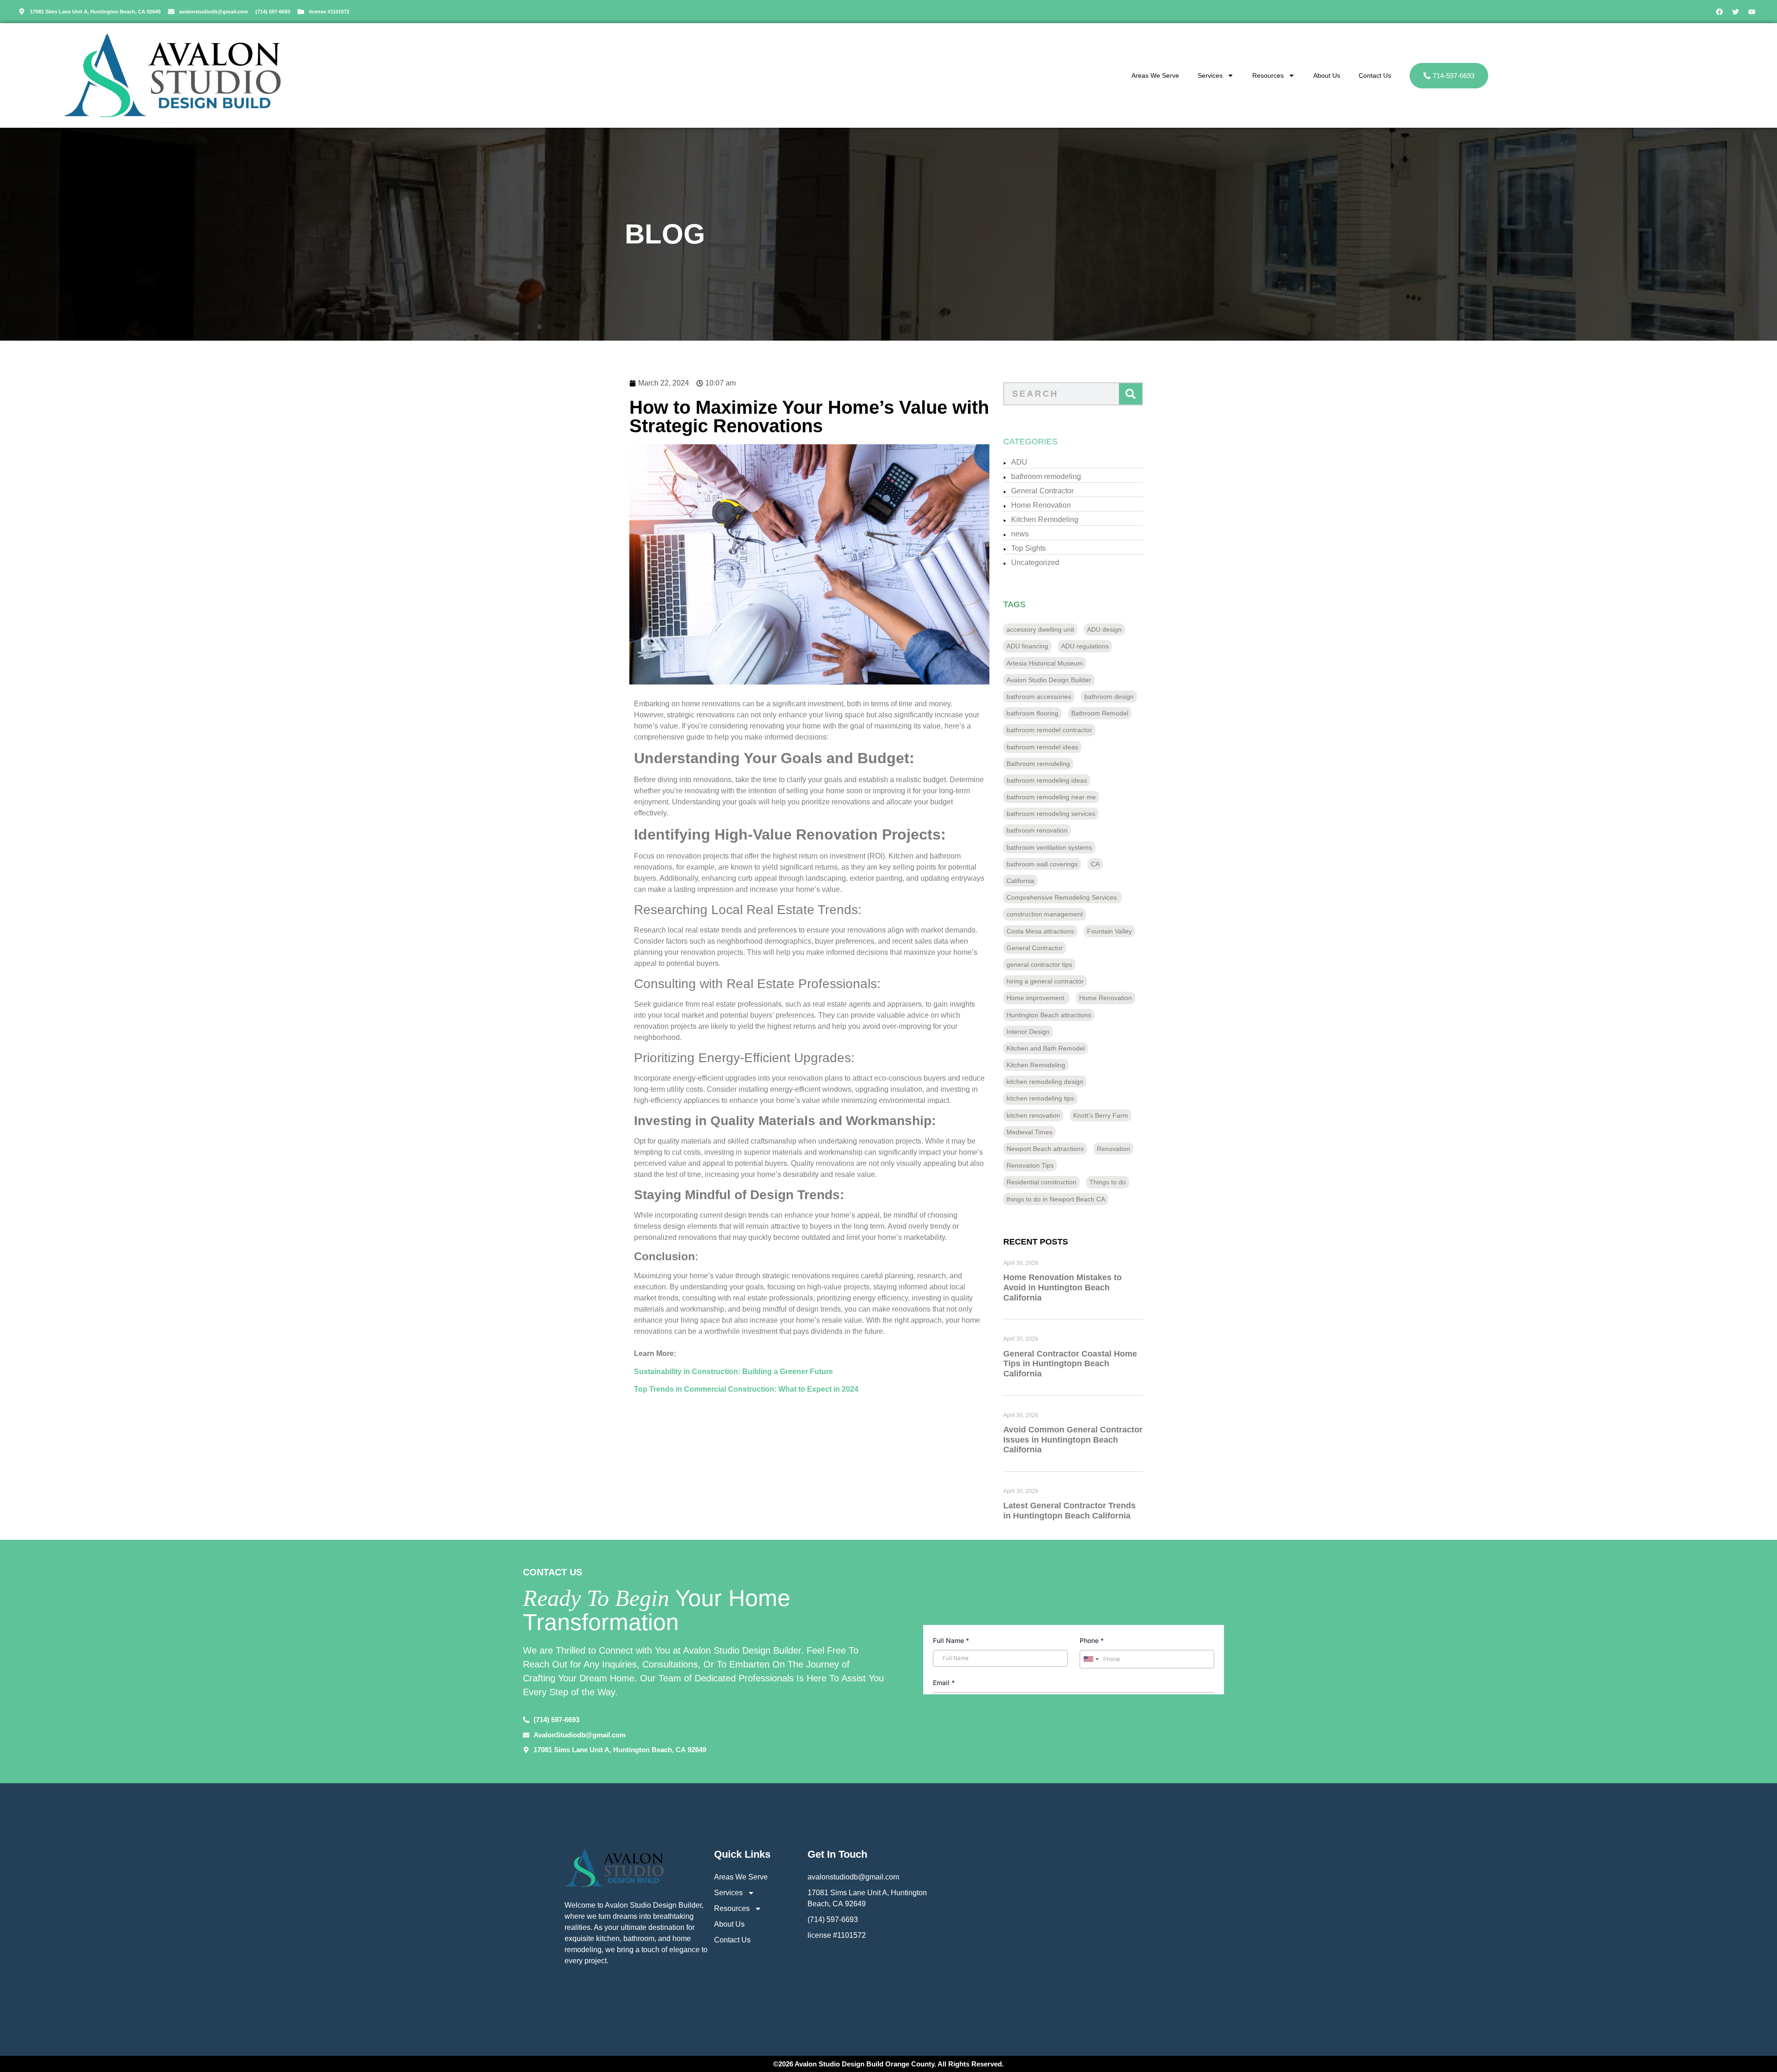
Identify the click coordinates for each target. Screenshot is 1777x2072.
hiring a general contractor (1045, 981)
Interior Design (1028, 1032)
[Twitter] (1735, 12)
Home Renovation (1041, 505)
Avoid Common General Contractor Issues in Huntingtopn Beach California (1073, 1440)
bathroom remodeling (1046, 476)
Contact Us (1375, 75)
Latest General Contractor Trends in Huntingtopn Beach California (1069, 1511)
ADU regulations (1085, 646)
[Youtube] (1752, 12)
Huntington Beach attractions (1049, 1015)
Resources (1268, 75)
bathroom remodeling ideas (1047, 780)
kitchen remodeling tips (1040, 1098)
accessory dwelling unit (1040, 629)
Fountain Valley (1109, 931)
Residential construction (1041, 1182)
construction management (1045, 914)
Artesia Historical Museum (1045, 663)
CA (1095, 864)
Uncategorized (1035, 563)
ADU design (1104, 629)
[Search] (1131, 394)
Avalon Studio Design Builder (1049, 680)
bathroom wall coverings (1042, 864)
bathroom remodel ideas (1042, 747)
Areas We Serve (1155, 75)
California (1020, 881)
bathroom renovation (1037, 830)
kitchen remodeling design (1045, 1082)
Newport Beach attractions (1045, 1149)
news (1020, 534)
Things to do (1108, 1182)
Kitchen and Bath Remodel (1046, 1048)
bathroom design (1109, 697)
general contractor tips (1039, 964)
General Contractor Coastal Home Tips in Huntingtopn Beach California (1070, 1364)
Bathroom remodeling (1038, 764)
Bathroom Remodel (1100, 713)
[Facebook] (1719, 12)
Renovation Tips (1030, 1165)
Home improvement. (1036, 998)
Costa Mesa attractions (1040, 931)
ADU (1019, 462)
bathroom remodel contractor (1049, 730)
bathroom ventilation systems (1049, 847)
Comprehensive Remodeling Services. (1062, 897)
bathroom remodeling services (1051, 814)
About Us (1327, 75)
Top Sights (1028, 548)
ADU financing (1027, 646)
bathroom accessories (1039, 697)
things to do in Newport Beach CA (1056, 1199)
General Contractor (1042, 491)
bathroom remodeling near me (1051, 797)
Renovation (1113, 1149)
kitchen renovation (1033, 1115)
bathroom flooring (1032, 713)
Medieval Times (1029, 1132)
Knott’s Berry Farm (1101, 1115)
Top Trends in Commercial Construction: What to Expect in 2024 (746, 1389)
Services (1210, 75)
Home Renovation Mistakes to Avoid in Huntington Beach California (1062, 1287)
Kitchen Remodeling (1045, 520)
